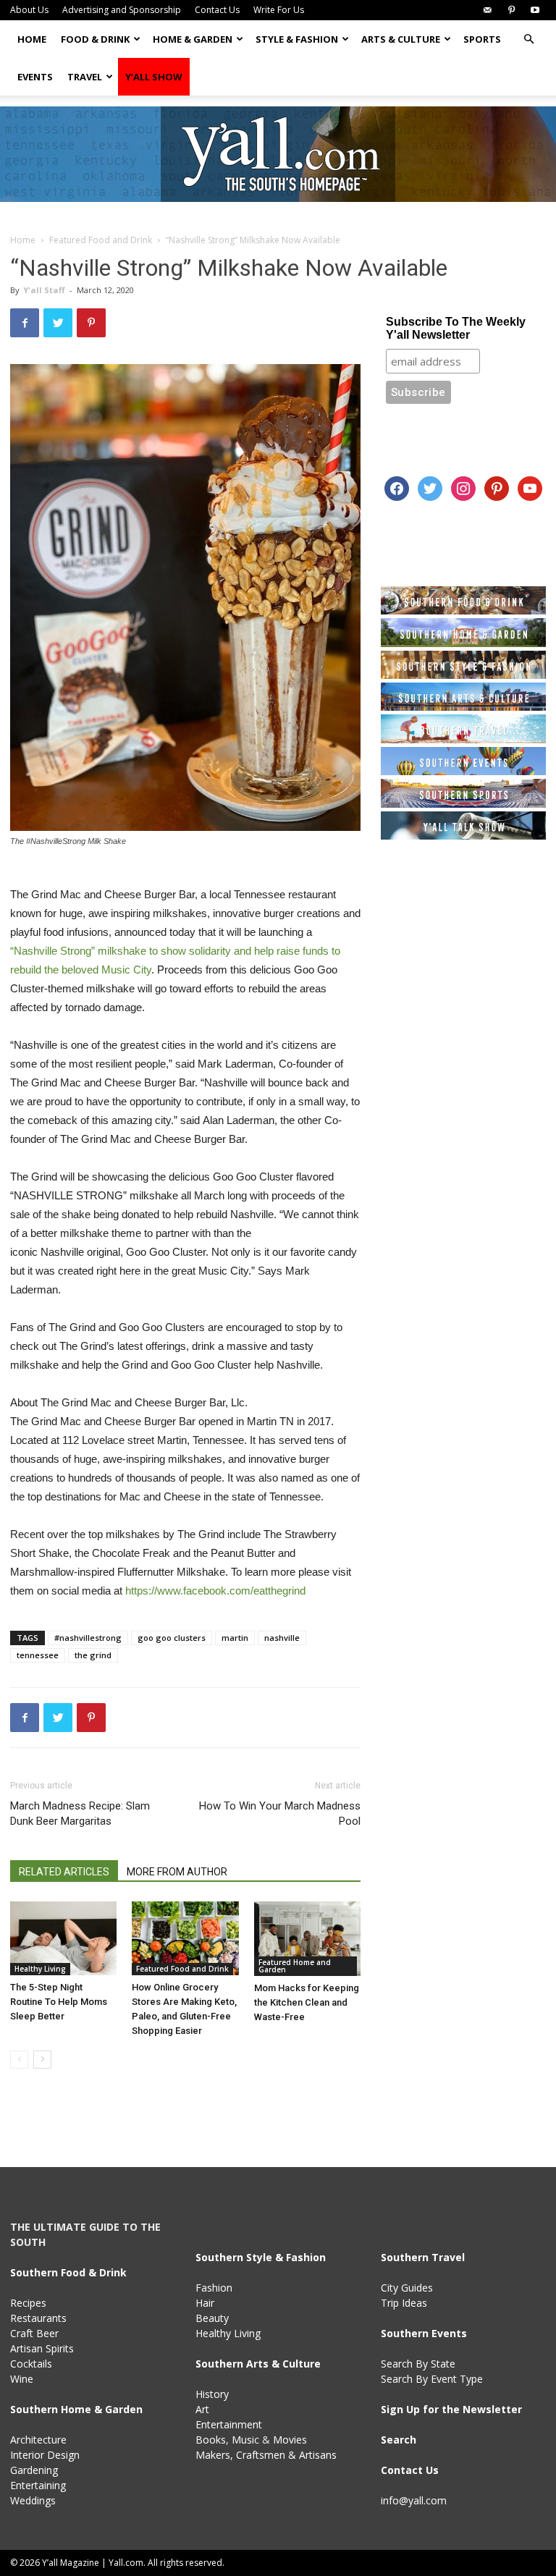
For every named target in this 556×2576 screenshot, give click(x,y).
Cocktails (31, 2364)
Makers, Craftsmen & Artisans (266, 2455)
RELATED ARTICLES (64, 1872)
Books (211, 2440)
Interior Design (45, 2455)
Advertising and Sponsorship (122, 10)
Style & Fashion (297, 39)
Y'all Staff (44, 290)
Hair (205, 2303)
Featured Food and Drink (101, 240)
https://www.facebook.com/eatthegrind (215, 1591)
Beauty (212, 2318)
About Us (29, 10)
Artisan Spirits (42, 2348)
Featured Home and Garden (295, 1966)
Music (245, 2440)
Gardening (34, 2470)
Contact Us (217, 10)
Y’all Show (154, 77)
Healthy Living (40, 1969)
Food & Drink (95, 39)
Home (32, 39)
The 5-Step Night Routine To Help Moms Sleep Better (59, 2002)
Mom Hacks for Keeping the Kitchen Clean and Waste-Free (307, 2002)
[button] (528, 39)
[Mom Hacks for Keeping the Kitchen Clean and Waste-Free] (307, 1938)
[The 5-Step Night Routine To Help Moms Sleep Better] (63, 1938)
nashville (282, 1638)
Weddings (33, 2500)
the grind (93, 1655)
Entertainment (229, 2424)
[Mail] (487, 10)
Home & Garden (193, 39)
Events (35, 77)
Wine (22, 2379)
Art (202, 2409)
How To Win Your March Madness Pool (280, 1813)
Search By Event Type (432, 2379)
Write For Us (279, 10)
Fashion (214, 2288)
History (212, 2394)
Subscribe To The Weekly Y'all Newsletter (456, 328)
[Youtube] (535, 10)
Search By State (418, 2364)
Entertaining (38, 2485)
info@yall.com (414, 2500)
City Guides (407, 2288)
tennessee (38, 1655)
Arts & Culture (401, 39)
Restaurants (38, 2318)
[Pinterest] (511, 10)
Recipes (28, 2303)
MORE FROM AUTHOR (177, 1872)
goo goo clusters (172, 1638)
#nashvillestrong (88, 1638)
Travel (85, 77)
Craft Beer (34, 2333)
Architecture (38, 2440)
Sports (482, 39)
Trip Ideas (404, 2303)
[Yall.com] (278, 154)
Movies (290, 2440)
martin (235, 1638)
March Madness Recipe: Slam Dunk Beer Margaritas (80, 1813)
